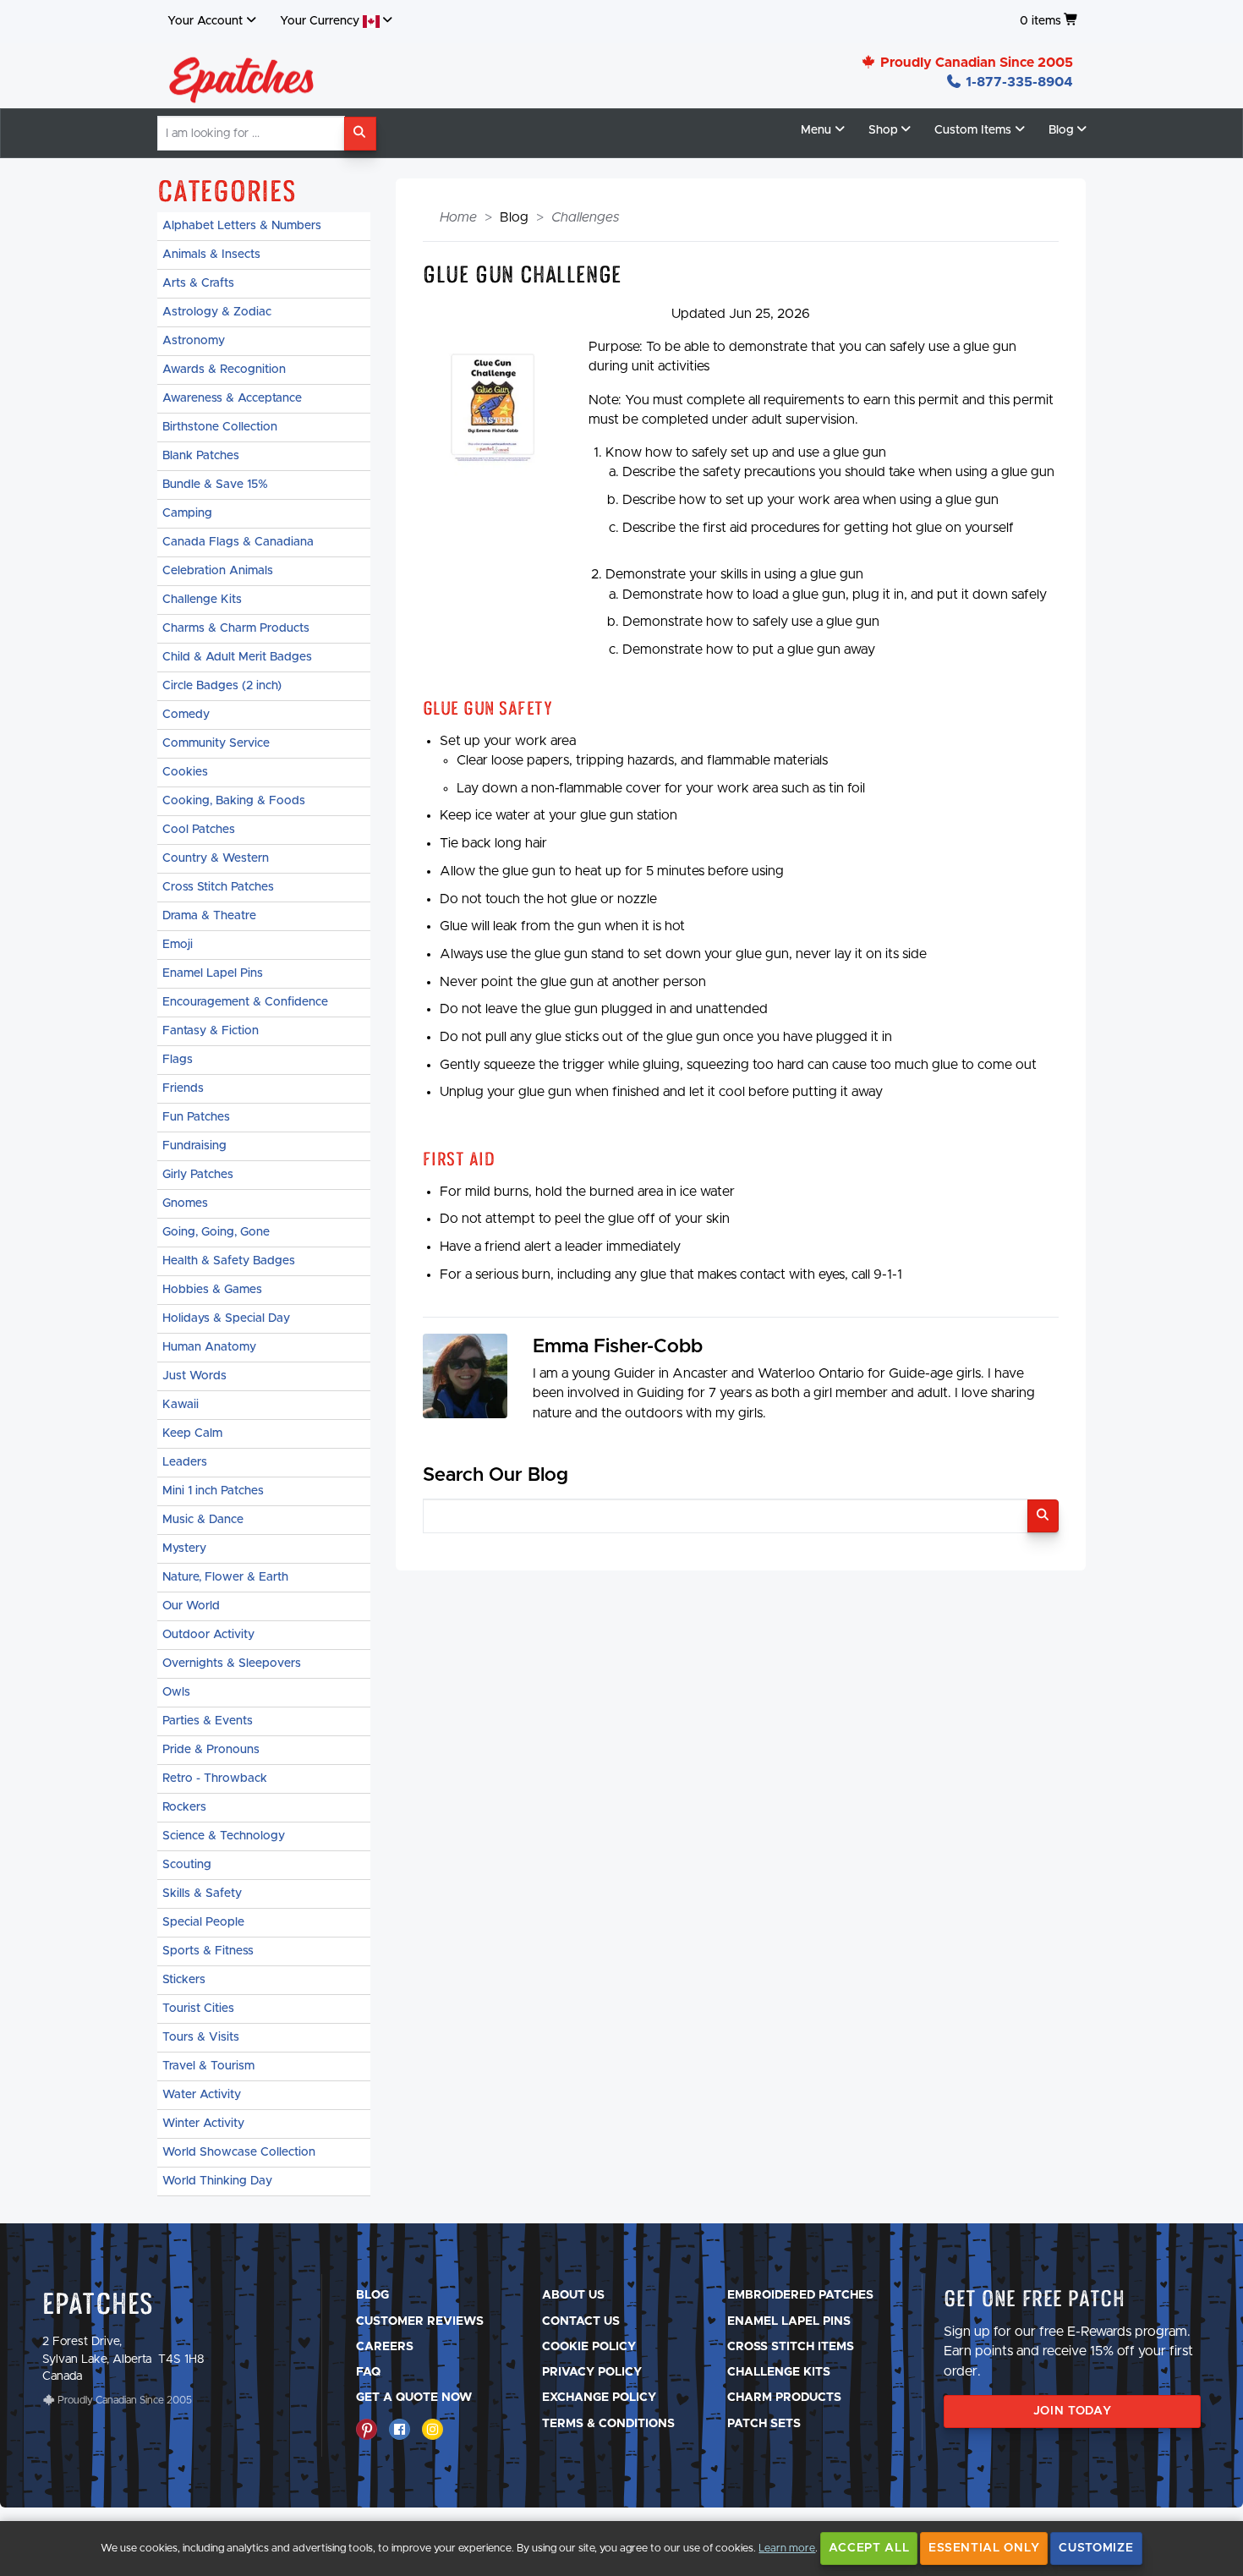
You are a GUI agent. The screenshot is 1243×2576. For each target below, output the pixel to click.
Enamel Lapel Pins (213, 973)
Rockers (184, 1807)
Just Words (194, 1376)
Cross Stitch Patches (218, 887)
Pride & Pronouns (211, 1750)
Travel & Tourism (208, 2066)
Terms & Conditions (608, 2424)
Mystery (184, 1548)
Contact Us (581, 2321)
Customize (1096, 2548)
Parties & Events (208, 1721)
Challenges (585, 217)
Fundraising (194, 1146)
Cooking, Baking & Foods (234, 801)
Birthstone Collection (220, 427)
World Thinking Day (217, 2181)
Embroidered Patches (800, 2295)
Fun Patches (196, 1117)
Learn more (787, 2549)
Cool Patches (199, 830)
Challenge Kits (202, 600)
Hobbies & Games (212, 1290)
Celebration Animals (218, 571)
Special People (203, 1922)
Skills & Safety (202, 1894)
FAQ (368, 2372)
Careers (385, 2347)
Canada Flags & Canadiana (238, 542)
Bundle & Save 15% (215, 485)
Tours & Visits (201, 2037)
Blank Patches (201, 456)
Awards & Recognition (224, 370)
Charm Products (784, 2398)
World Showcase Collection (239, 2152)
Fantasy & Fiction (211, 1031)
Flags (178, 1060)
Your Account (205, 21)
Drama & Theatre (209, 916)
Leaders (185, 1462)
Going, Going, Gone (216, 1232)
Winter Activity (203, 2124)
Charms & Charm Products (236, 628)
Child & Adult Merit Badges (237, 657)
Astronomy (194, 341)
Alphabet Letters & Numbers (242, 226)
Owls (176, 1692)
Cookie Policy (589, 2347)
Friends (183, 1088)
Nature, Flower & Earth (225, 1577)
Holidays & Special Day (226, 1318)
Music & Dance (203, 1520)
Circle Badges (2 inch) (222, 686)
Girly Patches (198, 1175)
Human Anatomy (209, 1347)
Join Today (1073, 2411)
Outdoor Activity (208, 1635)
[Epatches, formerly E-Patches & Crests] (242, 75)
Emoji (178, 945)
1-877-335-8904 (1018, 82)
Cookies (185, 772)
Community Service (216, 743)
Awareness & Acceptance (232, 398)
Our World (191, 1606)
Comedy (186, 715)
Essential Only (984, 2548)
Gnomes (185, 1203)
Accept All (869, 2548)
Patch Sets (764, 2424)
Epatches (98, 2303)
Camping (187, 513)
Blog (372, 2295)
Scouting (187, 1865)
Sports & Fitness (208, 1951)
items (1040, 21)
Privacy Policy (592, 2372)
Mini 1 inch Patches (213, 1491)
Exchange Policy (599, 2398)
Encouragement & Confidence (245, 1002)
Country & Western (216, 858)
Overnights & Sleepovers (232, 1663)
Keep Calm (192, 1433)
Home (458, 217)
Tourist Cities (198, 2009)
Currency (321, 21)
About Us (573, 2295)
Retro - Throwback (215, 1779)
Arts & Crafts (198, 283)
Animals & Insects (211, 255)
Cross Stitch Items (791, 2347)
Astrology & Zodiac (217, 312)
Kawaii (181, 1405)
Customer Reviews (420, 2321)
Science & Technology (224, 1836)
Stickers (184, 1980)
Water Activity (202, 2095)
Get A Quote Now (414, 2398)
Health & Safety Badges (229, 1261)
